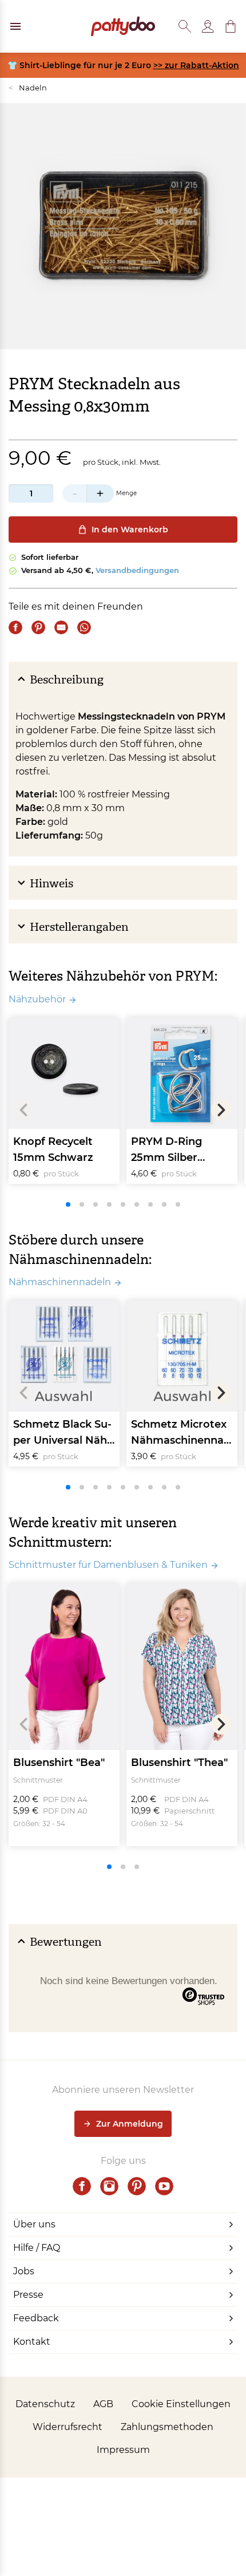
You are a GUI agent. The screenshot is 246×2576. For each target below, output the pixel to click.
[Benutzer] (208, 26)
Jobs (24, 2271)
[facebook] (82, 2186)
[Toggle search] (185, 26)
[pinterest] (137, 2186)
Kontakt (32, 2342)
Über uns (34, 2224)
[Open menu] (15, 26)
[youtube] (164, 2186)
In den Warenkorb (130, 530)
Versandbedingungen (137, 570)
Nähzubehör (37, 999)
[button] (231, 26)
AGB (103, 2404)
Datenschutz (45, 2404)
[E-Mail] (61, 627)
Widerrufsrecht (68, 2427)
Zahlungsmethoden (167, 2427)
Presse (28, 2295)
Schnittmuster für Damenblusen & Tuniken (108, 1565)
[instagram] (109, 2186)
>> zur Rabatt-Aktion (196, 65)
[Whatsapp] (84, 627)
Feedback (36, 2318)
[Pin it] (38, 627)
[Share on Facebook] (15, 627)
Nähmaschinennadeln (60, 1282)
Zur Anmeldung (130, 2124)
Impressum (123, 2450)
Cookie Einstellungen (181, 2404)
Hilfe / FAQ (37, 2248)
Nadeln (28, 88)
